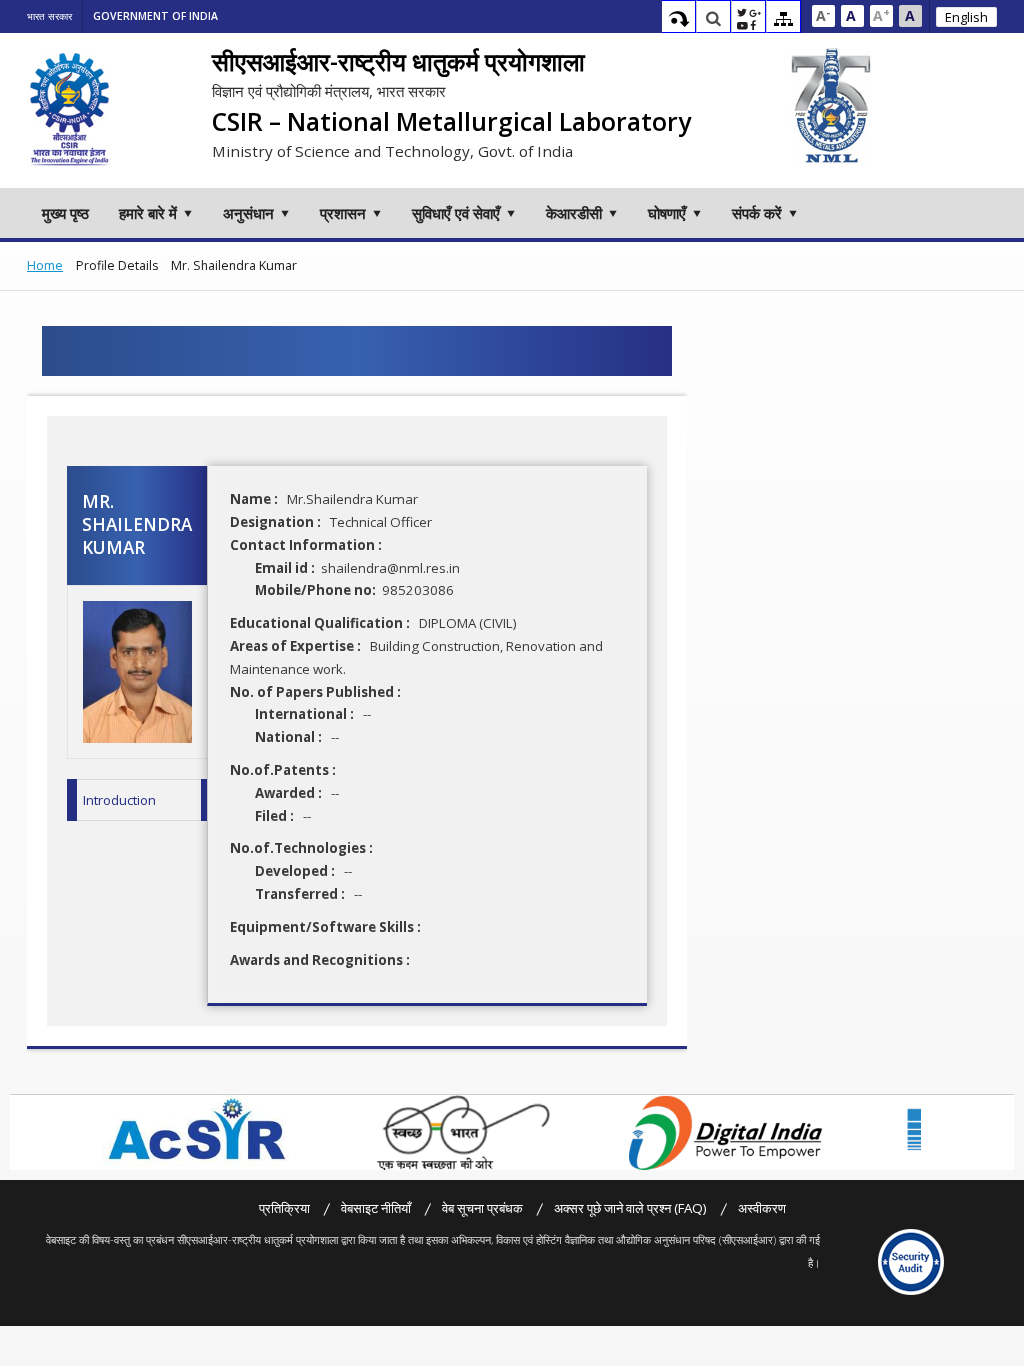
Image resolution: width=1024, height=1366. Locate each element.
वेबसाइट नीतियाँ (376, 1208)
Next (932, 1133)
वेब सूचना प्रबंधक (482, 1208)
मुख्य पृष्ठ (65, 213)
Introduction (119, 800)
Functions (748, 19)
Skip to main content (678, 19)
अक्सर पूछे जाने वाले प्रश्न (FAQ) (630, 1208)
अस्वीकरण (762, 1208)
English (966, 17)
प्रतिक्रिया (284, 1208)
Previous (87, 1133)
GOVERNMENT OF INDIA (155, 16)
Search (713, 19)
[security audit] (911, 1262)
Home (45, 265)
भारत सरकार (49, 16)
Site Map (783, 19)
